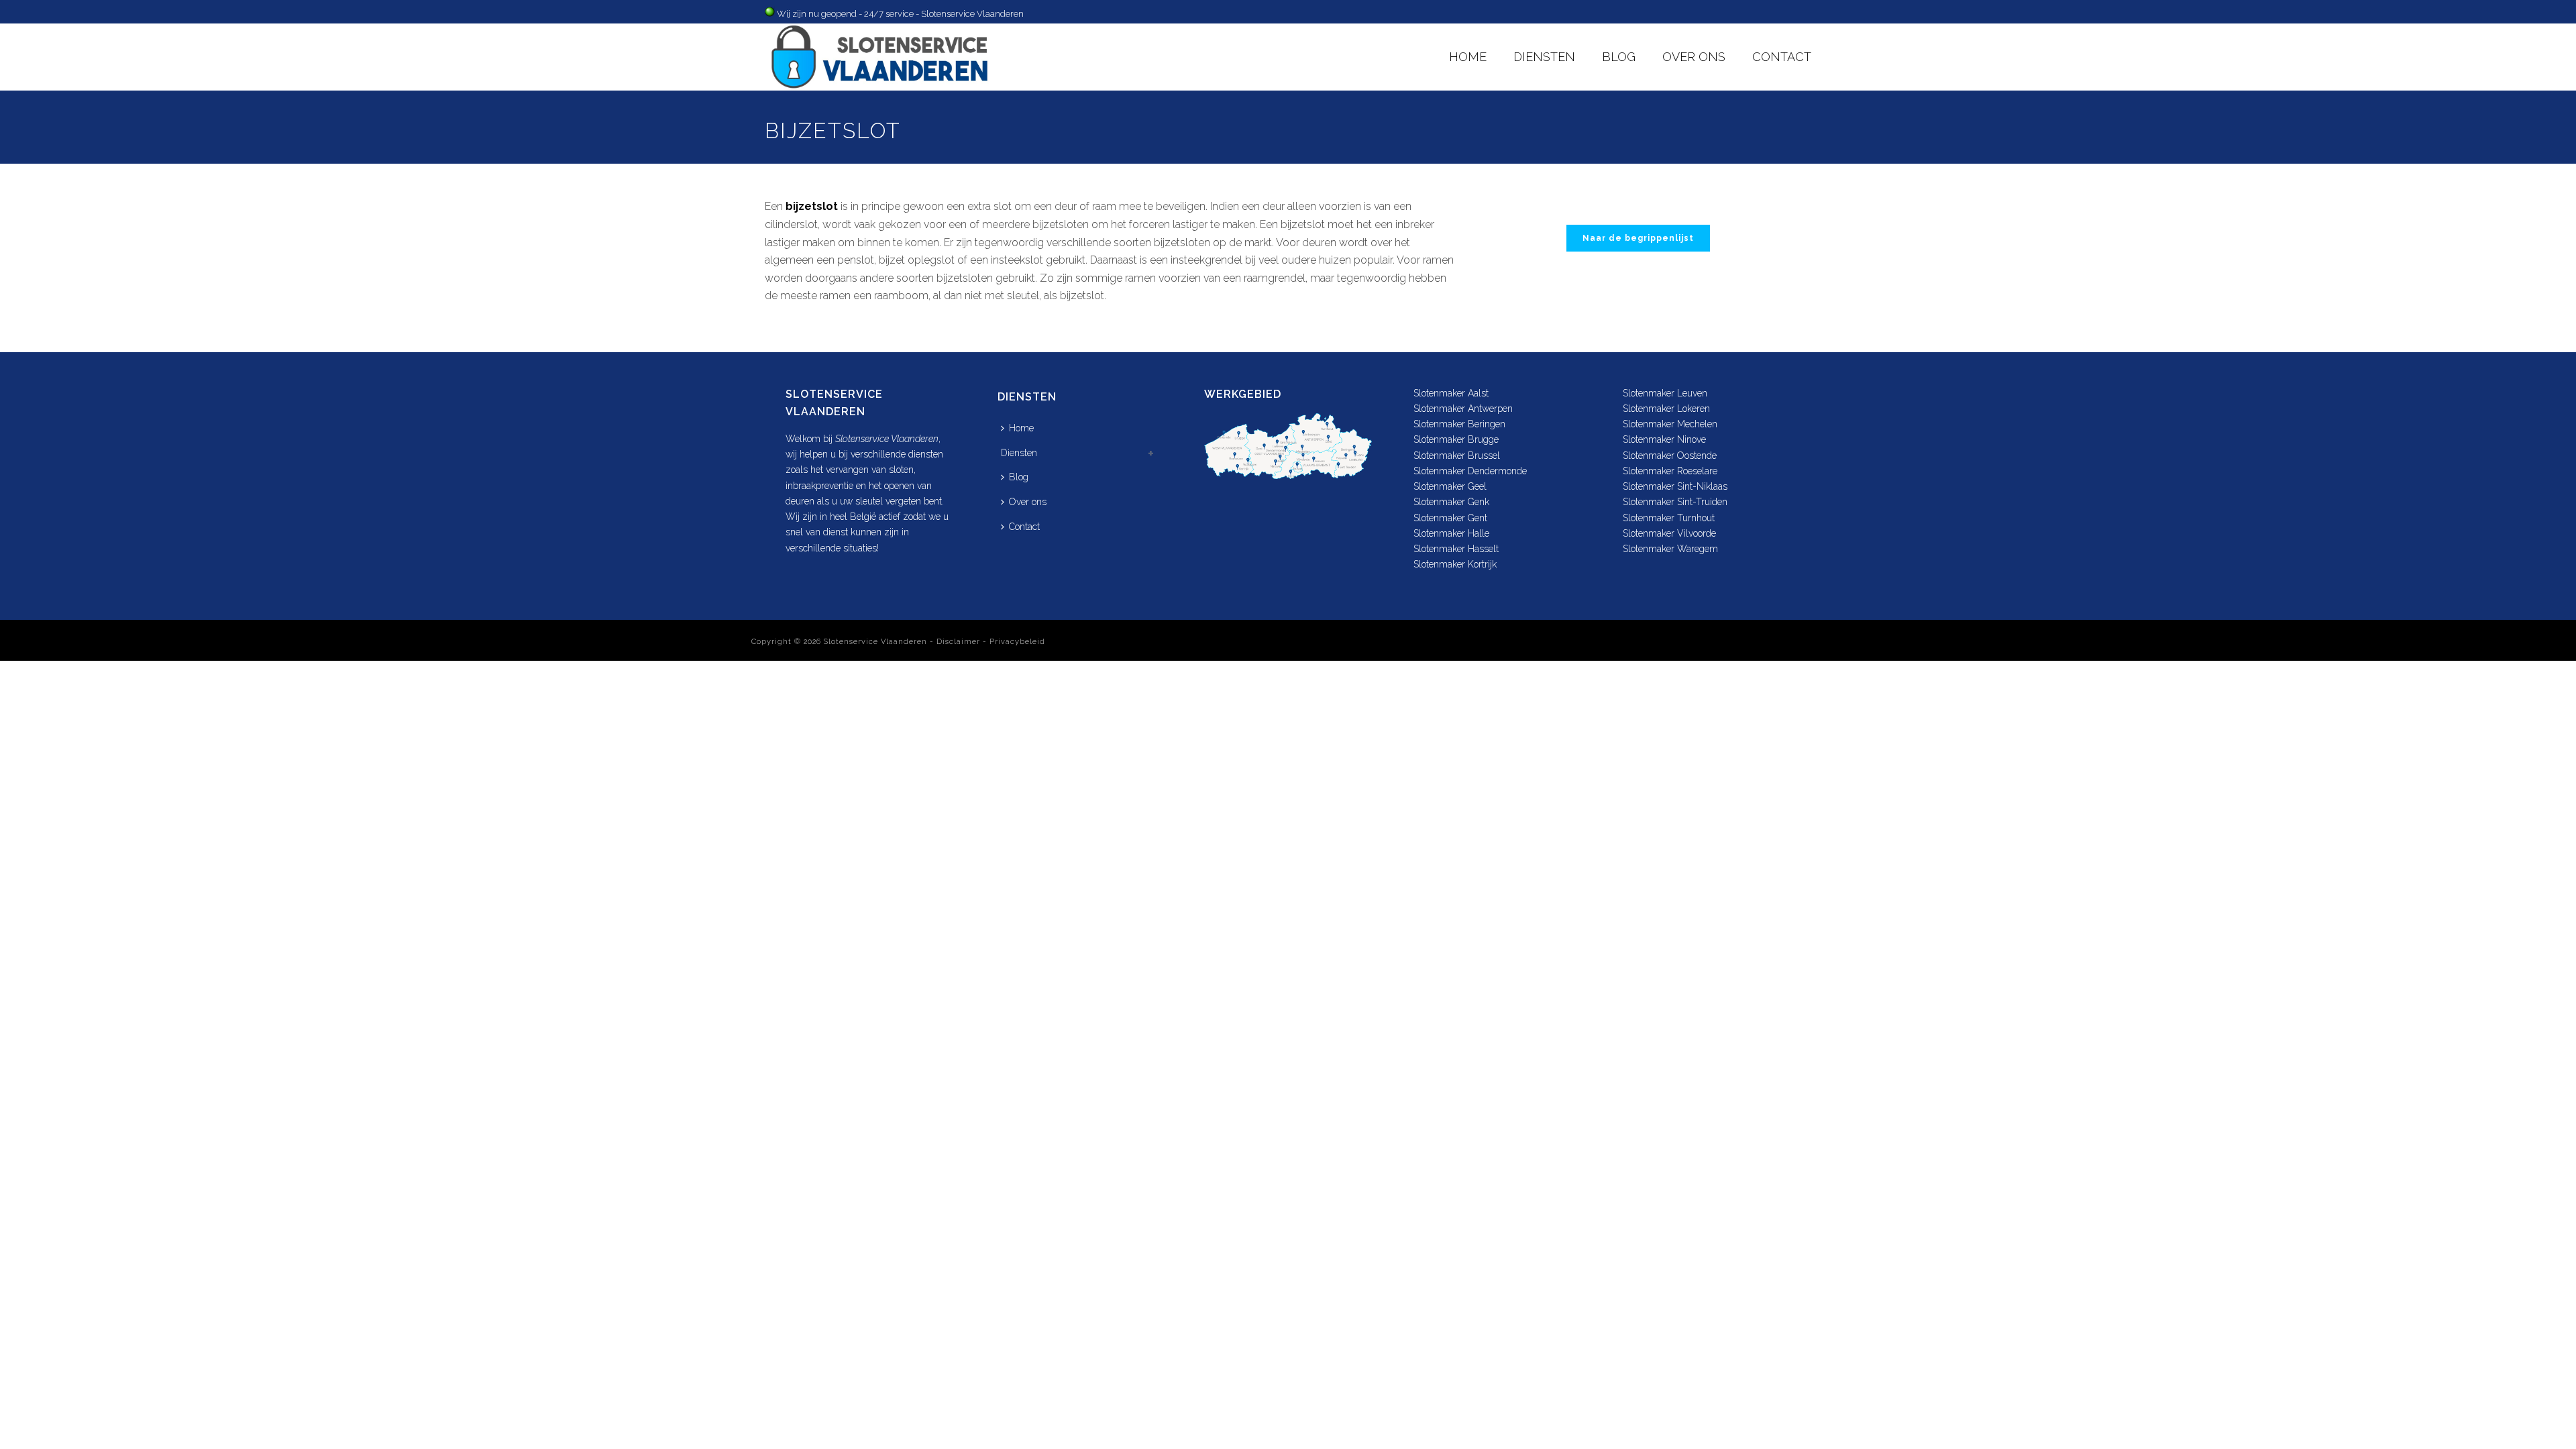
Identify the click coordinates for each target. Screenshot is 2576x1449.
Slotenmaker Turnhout (1669, 518)
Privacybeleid (1017, 642)
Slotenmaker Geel (1450, 486)
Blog (1619, 57)
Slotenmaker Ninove (1664, 439)
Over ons (1694, 57)
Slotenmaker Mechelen (1670, 424)
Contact (1782, 57)
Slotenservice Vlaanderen (875, 642)
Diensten (1544, 57)
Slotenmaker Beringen (1459, 424)
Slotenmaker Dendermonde (1470, 471)
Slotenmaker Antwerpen (1463, 409)
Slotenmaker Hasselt (1456, 549)
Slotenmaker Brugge (1456, 439)
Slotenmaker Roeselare (1670, 471)
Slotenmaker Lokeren (1666, 409)
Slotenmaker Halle (1451, 533)
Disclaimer (958, 642)
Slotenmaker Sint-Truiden (1675, 502)
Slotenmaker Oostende (1670, 455)
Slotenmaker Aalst (1451, 393)
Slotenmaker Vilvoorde (1669, 533)
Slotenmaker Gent (1450, 518)
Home (1468, 57)
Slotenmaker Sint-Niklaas (1675, 486)
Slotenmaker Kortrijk (1455, 564)
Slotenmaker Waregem (1670, 549)
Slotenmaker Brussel (1457, 455)
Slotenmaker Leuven (1665, 393)
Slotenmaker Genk (1451, 502)
